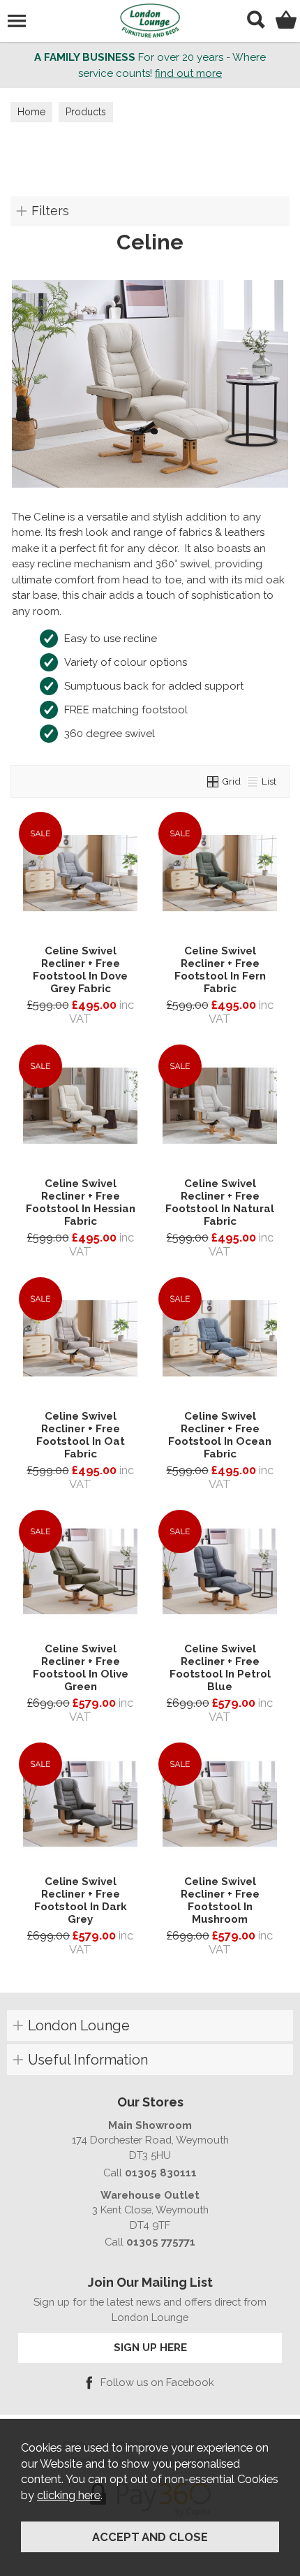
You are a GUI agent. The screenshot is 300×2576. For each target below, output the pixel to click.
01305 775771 (161, 2242)
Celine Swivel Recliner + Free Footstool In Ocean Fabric (220, 1435)
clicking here (69, 2495)
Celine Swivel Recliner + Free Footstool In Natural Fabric (220, 1202)
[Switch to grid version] (213, 781)
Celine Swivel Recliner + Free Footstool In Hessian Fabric (81, 1202)
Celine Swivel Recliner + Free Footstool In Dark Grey (81, 1900)
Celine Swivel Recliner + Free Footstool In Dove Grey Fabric (80, 970)
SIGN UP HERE (150, 2347)
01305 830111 (161, 2173)
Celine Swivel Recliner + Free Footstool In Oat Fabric (81, 1435)
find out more (188, 73)
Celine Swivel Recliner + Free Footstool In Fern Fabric (220, 970)
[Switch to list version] (253, 781)
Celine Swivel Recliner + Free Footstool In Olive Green (81, 1668)
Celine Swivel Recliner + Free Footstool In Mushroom (220, 1900)
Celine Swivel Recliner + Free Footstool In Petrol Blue (220, 1668)
